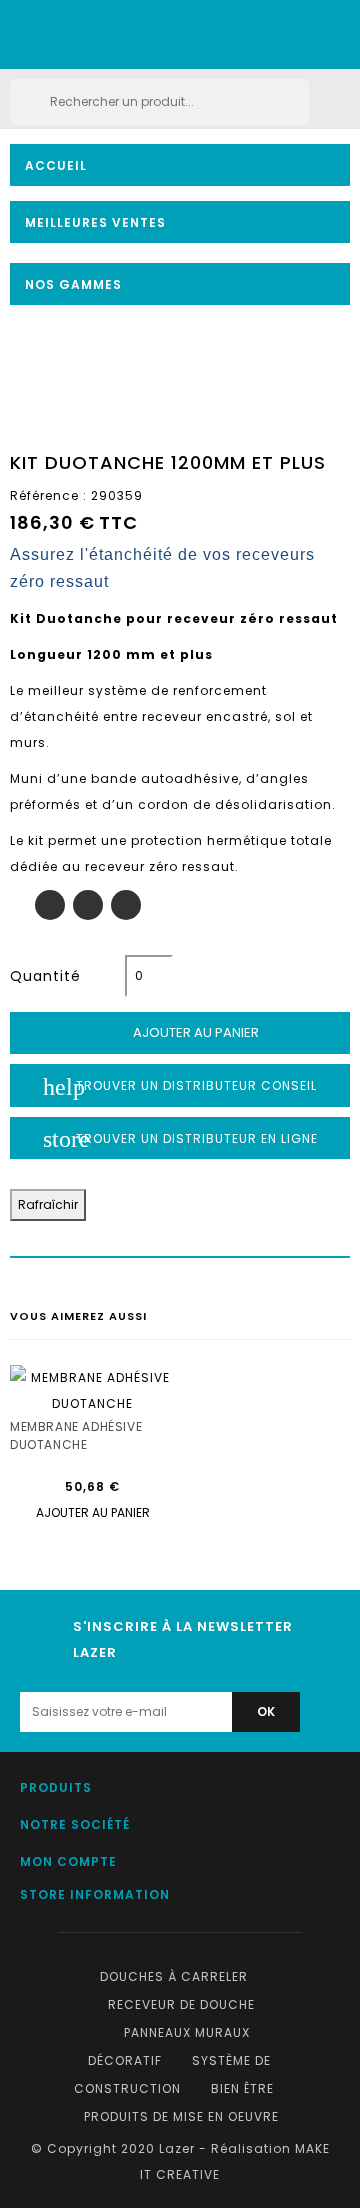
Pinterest (126, 905)
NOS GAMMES (73, 284)
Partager (50, 905)
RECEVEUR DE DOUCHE (181, 2004)
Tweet (88, 905)
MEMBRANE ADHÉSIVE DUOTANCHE (76, 1426)
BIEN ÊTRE (242, 2088)
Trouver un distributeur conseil (180, 1087)
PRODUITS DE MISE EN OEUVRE (181, 2116)
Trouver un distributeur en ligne (180, 1139)
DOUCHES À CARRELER (174, 1976)
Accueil (56, 165)
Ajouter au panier (182, 1033)
